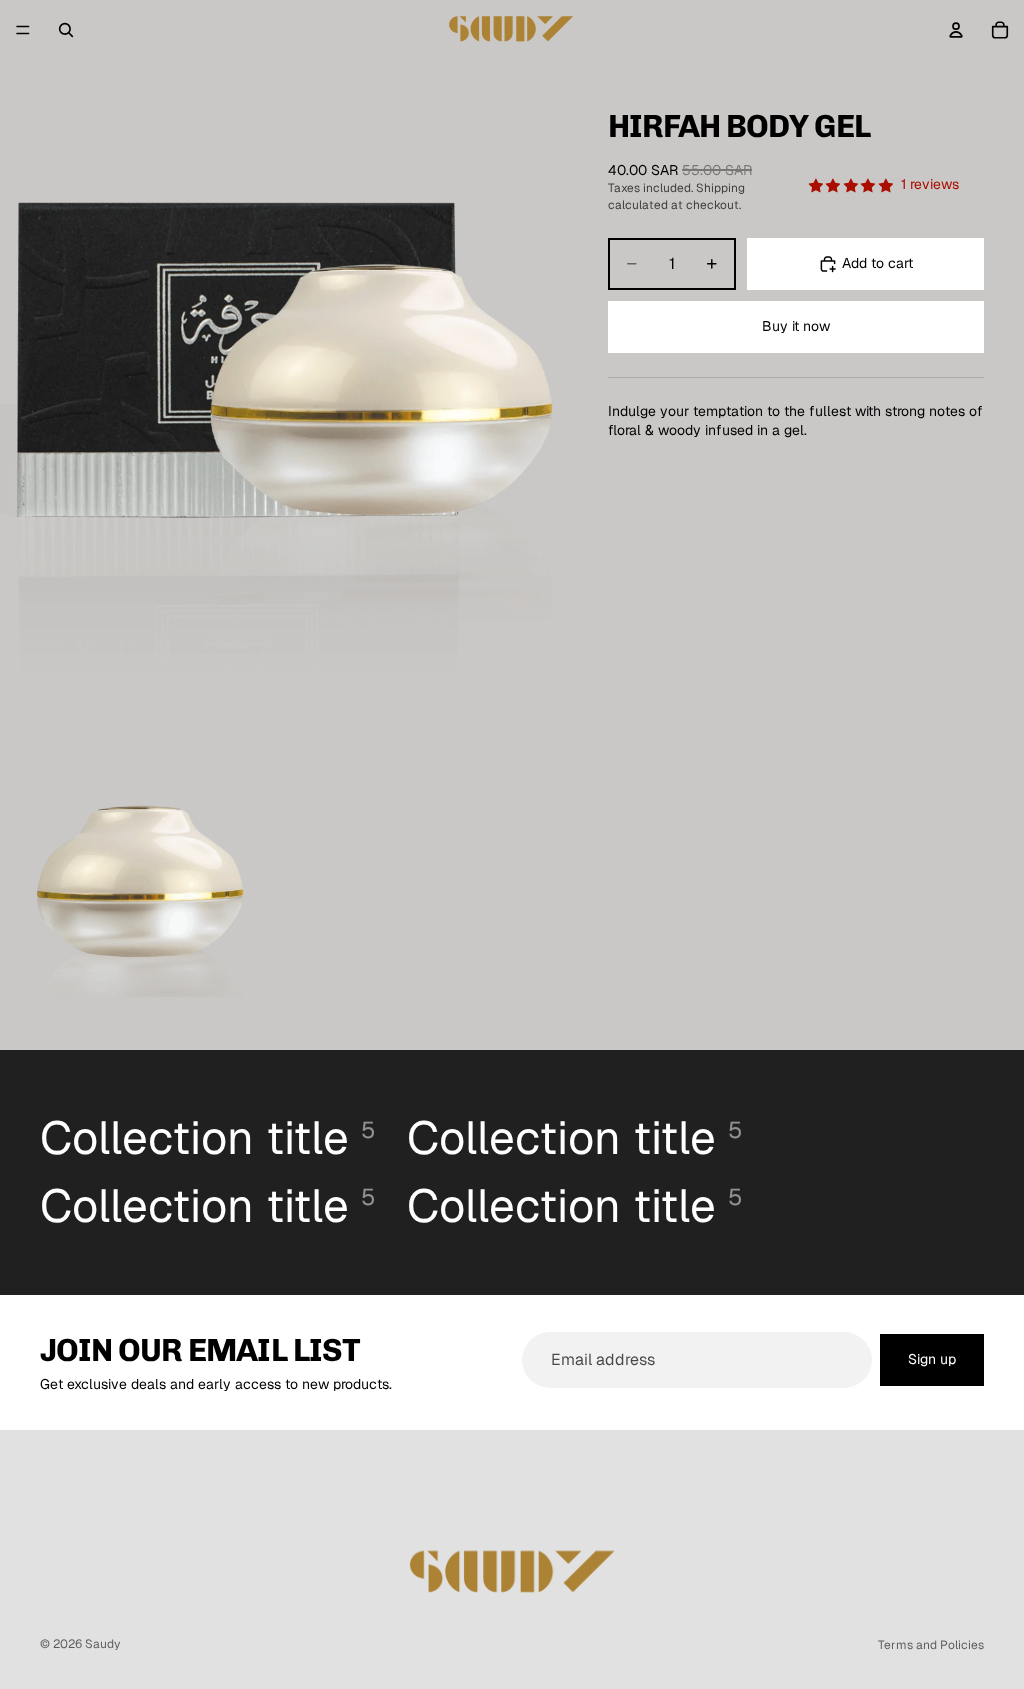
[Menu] (23, 30)
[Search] (66, 30)
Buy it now (796, 326)
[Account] (956, 30)
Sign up (932, 1359)
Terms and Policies (931, 1645)
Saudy (102, 1644)
